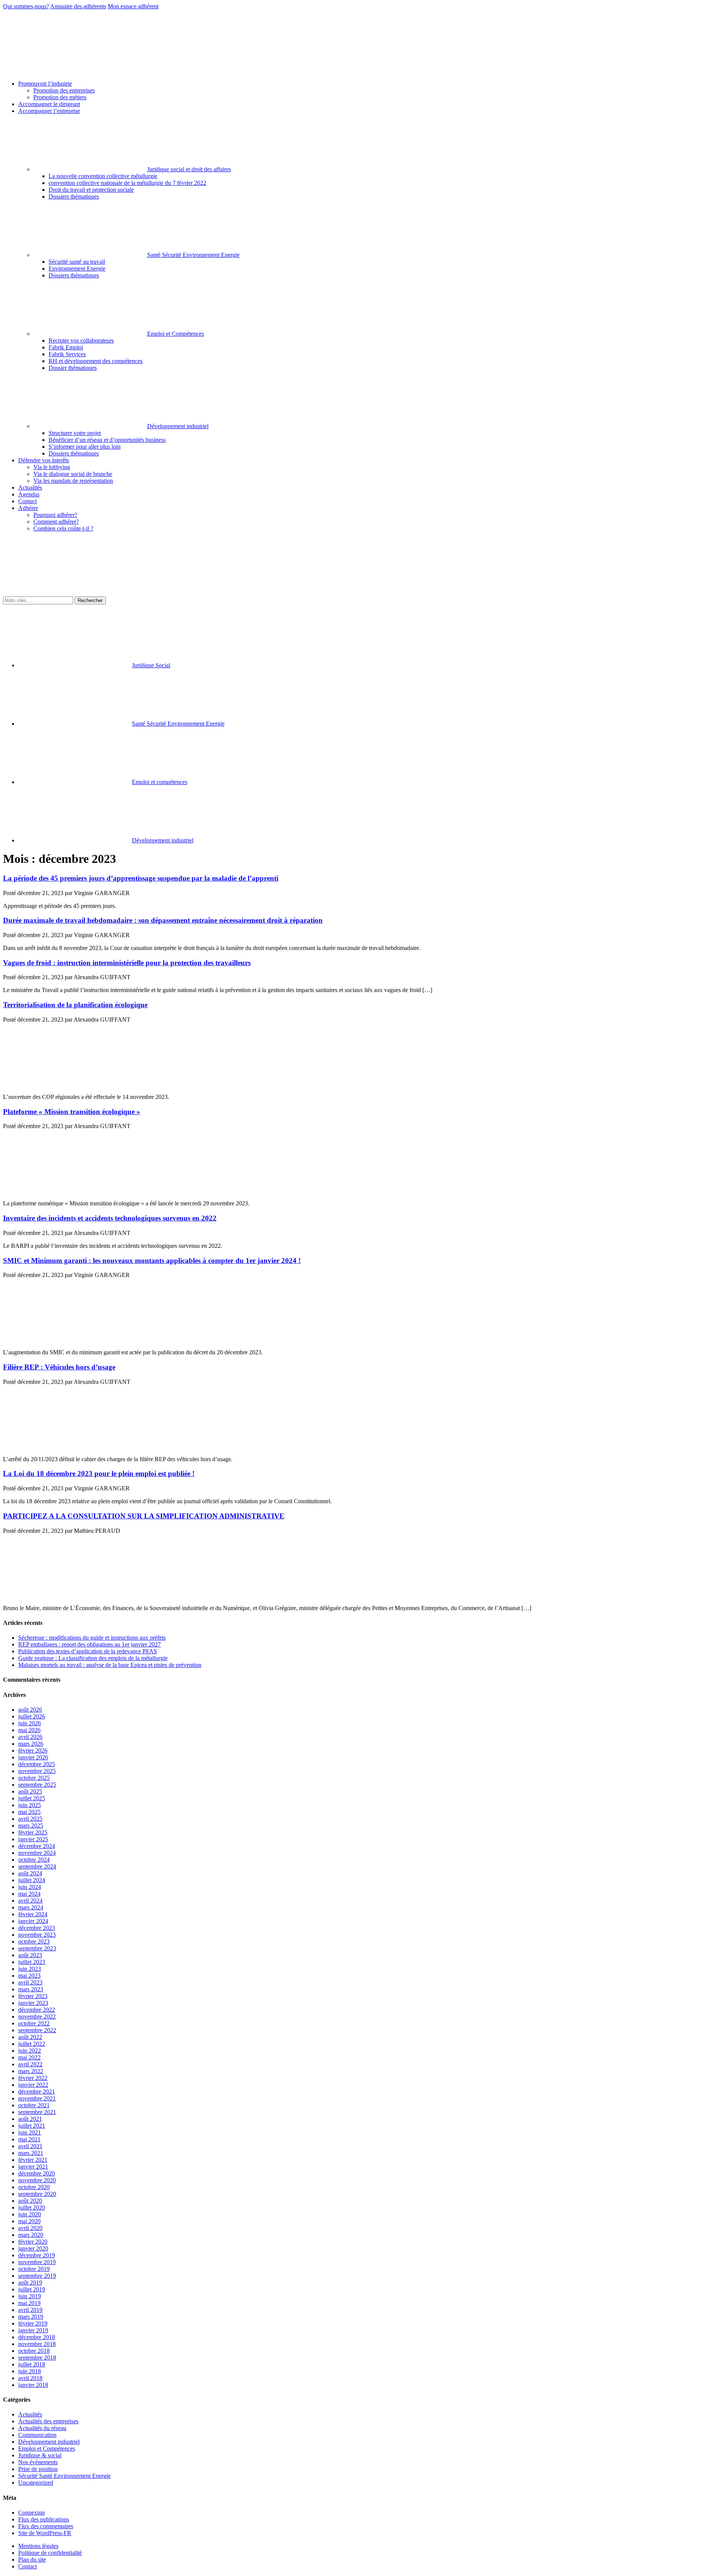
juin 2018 (30, 2371)
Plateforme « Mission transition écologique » (72, 1112)
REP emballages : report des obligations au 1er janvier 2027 (89, 1644)
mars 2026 (31, 1744)
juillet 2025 (32, 1798)
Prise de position (38, 2469)
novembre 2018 (37, 2344)
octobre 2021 (34, 2105)
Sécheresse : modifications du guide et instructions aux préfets (92, 1638)
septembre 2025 (37, 1785)
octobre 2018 (34, 2351)
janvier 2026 (33, 1757)
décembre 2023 (37, 1928)
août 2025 (30, 1791)
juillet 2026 (32, 1716)
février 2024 (33, 1914)
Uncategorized (36, 2483)
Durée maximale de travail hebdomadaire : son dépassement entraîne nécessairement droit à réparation (163, 920)
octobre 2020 (34, 2187)
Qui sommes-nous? (26, 6)
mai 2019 (29, 2303)
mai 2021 (29, 2139)
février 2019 (33, 2323)
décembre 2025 (37, 1764)
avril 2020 (30, 2228)
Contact (27, 2566)
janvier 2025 (33, 1839)
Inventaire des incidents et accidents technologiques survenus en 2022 (110, 1218)
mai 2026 (29, 1730)
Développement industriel (49, 2442)
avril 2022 (30, 2064)
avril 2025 (30, 1819)
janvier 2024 (33, 1921)
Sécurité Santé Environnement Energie (64, 2476)
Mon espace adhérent (133, 6)
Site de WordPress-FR (45, 2533)
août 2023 (30, 1955)
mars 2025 (31, 1826)
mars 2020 (31, 2235)
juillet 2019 (32, 2289)
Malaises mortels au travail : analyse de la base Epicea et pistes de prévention (110, 1665)
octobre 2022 (34, 2023)
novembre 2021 (37, 2098)
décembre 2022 (37, 2010)
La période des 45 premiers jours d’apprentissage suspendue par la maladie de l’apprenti (141, 878)
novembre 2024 (37, 1853)
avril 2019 (30, 2310)
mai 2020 (29, 2221)
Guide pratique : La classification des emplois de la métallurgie (93, 1658)
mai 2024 (29, 1894)
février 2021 (33, 2160)
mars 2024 (31, 1907)
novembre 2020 (37, 2180)
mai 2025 (29, 1812)
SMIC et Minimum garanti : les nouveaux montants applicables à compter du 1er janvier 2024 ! (152, 1261)
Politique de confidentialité (50, 2553)
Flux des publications (44, 2519)
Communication (37, 2435)
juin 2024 (30, 1887)
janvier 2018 (33, 2385)
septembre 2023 (37, 1948)
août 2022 (30, 2037)
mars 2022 (31, 2071)
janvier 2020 (33, 2248)
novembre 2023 (37, 1935)
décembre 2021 (37, 2092)
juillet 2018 (32, 2364)
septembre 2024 (37, 1866)
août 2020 (30, 2201)
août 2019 (30, 2283)
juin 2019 (30, 2296)
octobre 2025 (34, 1778)
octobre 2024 (34, 1860)
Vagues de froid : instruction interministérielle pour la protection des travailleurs (127, 963)
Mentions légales (38, 2546)
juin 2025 (30, 1805)
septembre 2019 (37, 2276)
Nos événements (38, 2462)
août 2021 (30, 2119)
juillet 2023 (32, 1962)
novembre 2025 (37, 1771)
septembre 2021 (37, 2112)
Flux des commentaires (46, 2526)
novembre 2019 (37, 2262)
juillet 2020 (32, 2207)
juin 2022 (30, 2051)
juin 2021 (30, 2132)
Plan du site (32, 2560)
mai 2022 (29, 2057)
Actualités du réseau (42, 2428)
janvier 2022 (33, 2085)
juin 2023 (30, 1969)
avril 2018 (30, 2378)
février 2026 (33, 1750)
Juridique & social (40, 2455)
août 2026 (30, 1710)
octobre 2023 (34, 1941)
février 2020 (33, 2242)
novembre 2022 (37, 2017)
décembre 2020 (37, 2173)
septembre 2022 (37, 2030)
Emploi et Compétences (47, 2448)
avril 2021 (30, 2146)
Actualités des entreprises (48, 2421)
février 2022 (33, 2078)
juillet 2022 (32, 2044)
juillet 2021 (32, 2126)
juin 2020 (30, 2214)
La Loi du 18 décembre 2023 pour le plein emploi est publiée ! (99, 1473)
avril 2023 (30, 1982)
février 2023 (33, 1996)
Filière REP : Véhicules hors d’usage (59, 1367)
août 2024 (30, 1873)
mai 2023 (29, 1976)
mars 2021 (31, 2153)
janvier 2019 (33, 2330)
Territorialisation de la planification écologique (75, 1005)
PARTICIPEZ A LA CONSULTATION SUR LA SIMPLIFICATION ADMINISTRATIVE (144, 1516)
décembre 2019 (37, 2255)
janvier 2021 (33, 2167)
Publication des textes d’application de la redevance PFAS (88, 1651)
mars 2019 (31, 2317)
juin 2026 (30, 1723)
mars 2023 (31, 1989)
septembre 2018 (37, 2358)
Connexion (31, 2513)
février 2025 (33, 1832)
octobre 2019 (34, 2269)
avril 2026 (30, 1737)
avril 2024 (30, 1901)
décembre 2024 (37, 1846)
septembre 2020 (37, 2194)
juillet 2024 (32, 1880)
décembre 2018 (37, 2337)
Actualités (30, 2414)
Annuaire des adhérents (78, 6)
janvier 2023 (33, 2003)
